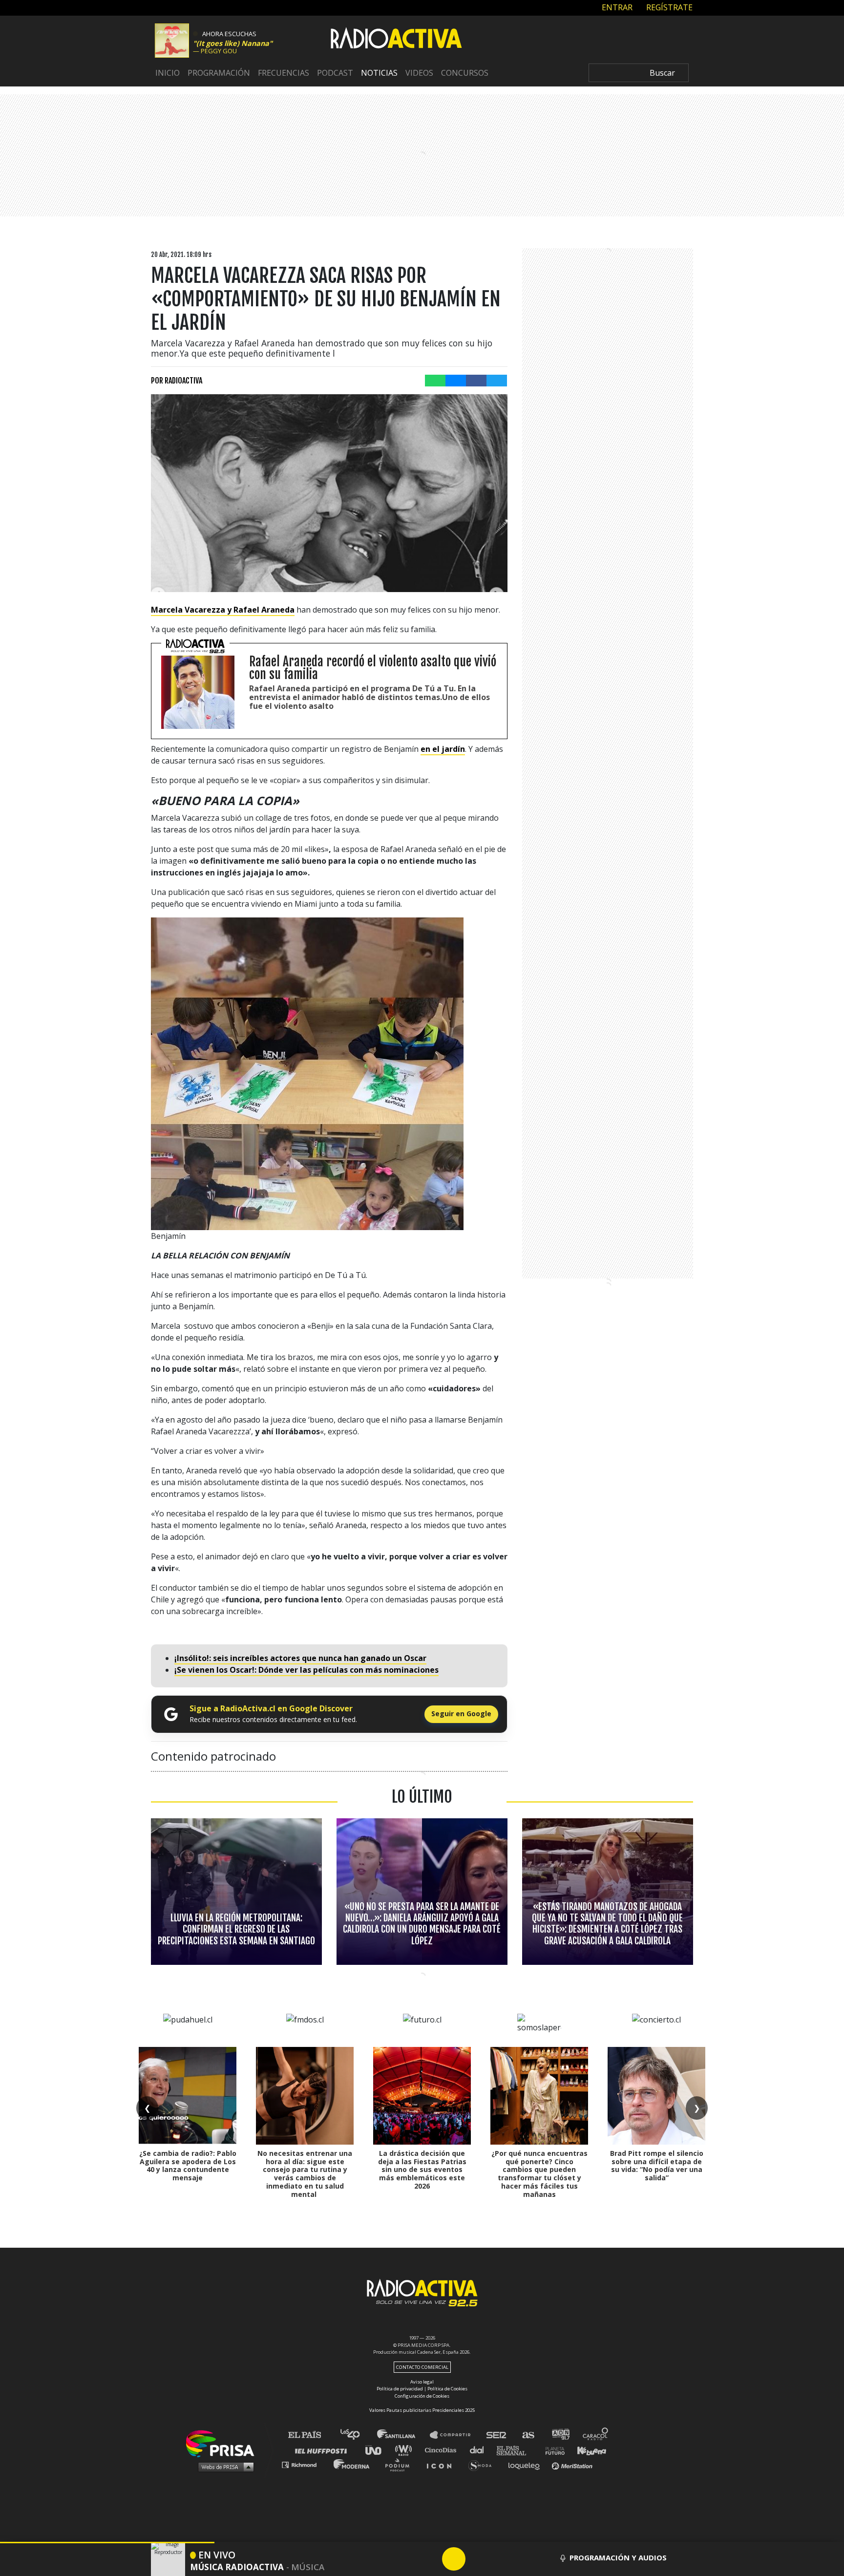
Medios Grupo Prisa (223, 2467)
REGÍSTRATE (668, 7)
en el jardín (443, 749)
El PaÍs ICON (443, 2464)
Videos (419, 73)
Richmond (304, 2464)
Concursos (465, 73)
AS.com (528, 2435)
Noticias (379, 73)
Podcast (335, 73)
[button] (107, 2543)
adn (560, 2435)
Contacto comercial (422, 2367)
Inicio (168, 73)
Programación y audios (618, 2557)
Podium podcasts (401, 2464)
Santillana (403, 2435)
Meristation (573, 2464)
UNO (378, 2450)
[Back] (407, 2559)
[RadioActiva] (396, 40)
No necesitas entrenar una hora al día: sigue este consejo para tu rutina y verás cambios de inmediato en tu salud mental (305, 2174)
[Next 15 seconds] (477, 2559)
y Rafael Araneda (223, 610)
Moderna (352, 2464)
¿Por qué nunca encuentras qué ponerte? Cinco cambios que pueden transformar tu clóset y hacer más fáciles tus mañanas (539, 2174)
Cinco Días (443, 2450)
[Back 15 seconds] (430, 2559)
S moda (483, 2464)
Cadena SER (497, 2435)
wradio (406, 2450)
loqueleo (527, 2464)
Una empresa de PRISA (224, 2443)
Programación (219, 73)
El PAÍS (310, 2435)
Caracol (596, 2435)
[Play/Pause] (454, 2559)
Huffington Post (323, 2450)
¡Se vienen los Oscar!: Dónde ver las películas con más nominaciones (306, 1670)
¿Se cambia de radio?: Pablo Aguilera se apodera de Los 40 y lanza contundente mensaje (188, 2165)
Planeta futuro (552, 2450)
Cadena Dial (480, 2450)
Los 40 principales (357, 2435)
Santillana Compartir (455, 2435)
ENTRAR (616, 7)
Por (177, 381)
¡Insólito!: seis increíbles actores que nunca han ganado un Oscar (300, 1658)
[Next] (501, 2559)
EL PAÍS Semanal (516, 2450)
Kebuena (587, 2450)
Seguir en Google (461, 1714)
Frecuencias (284, 73)
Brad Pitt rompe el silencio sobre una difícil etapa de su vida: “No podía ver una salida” (657, 2165)
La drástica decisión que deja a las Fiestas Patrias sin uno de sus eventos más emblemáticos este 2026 (422, 2170)
